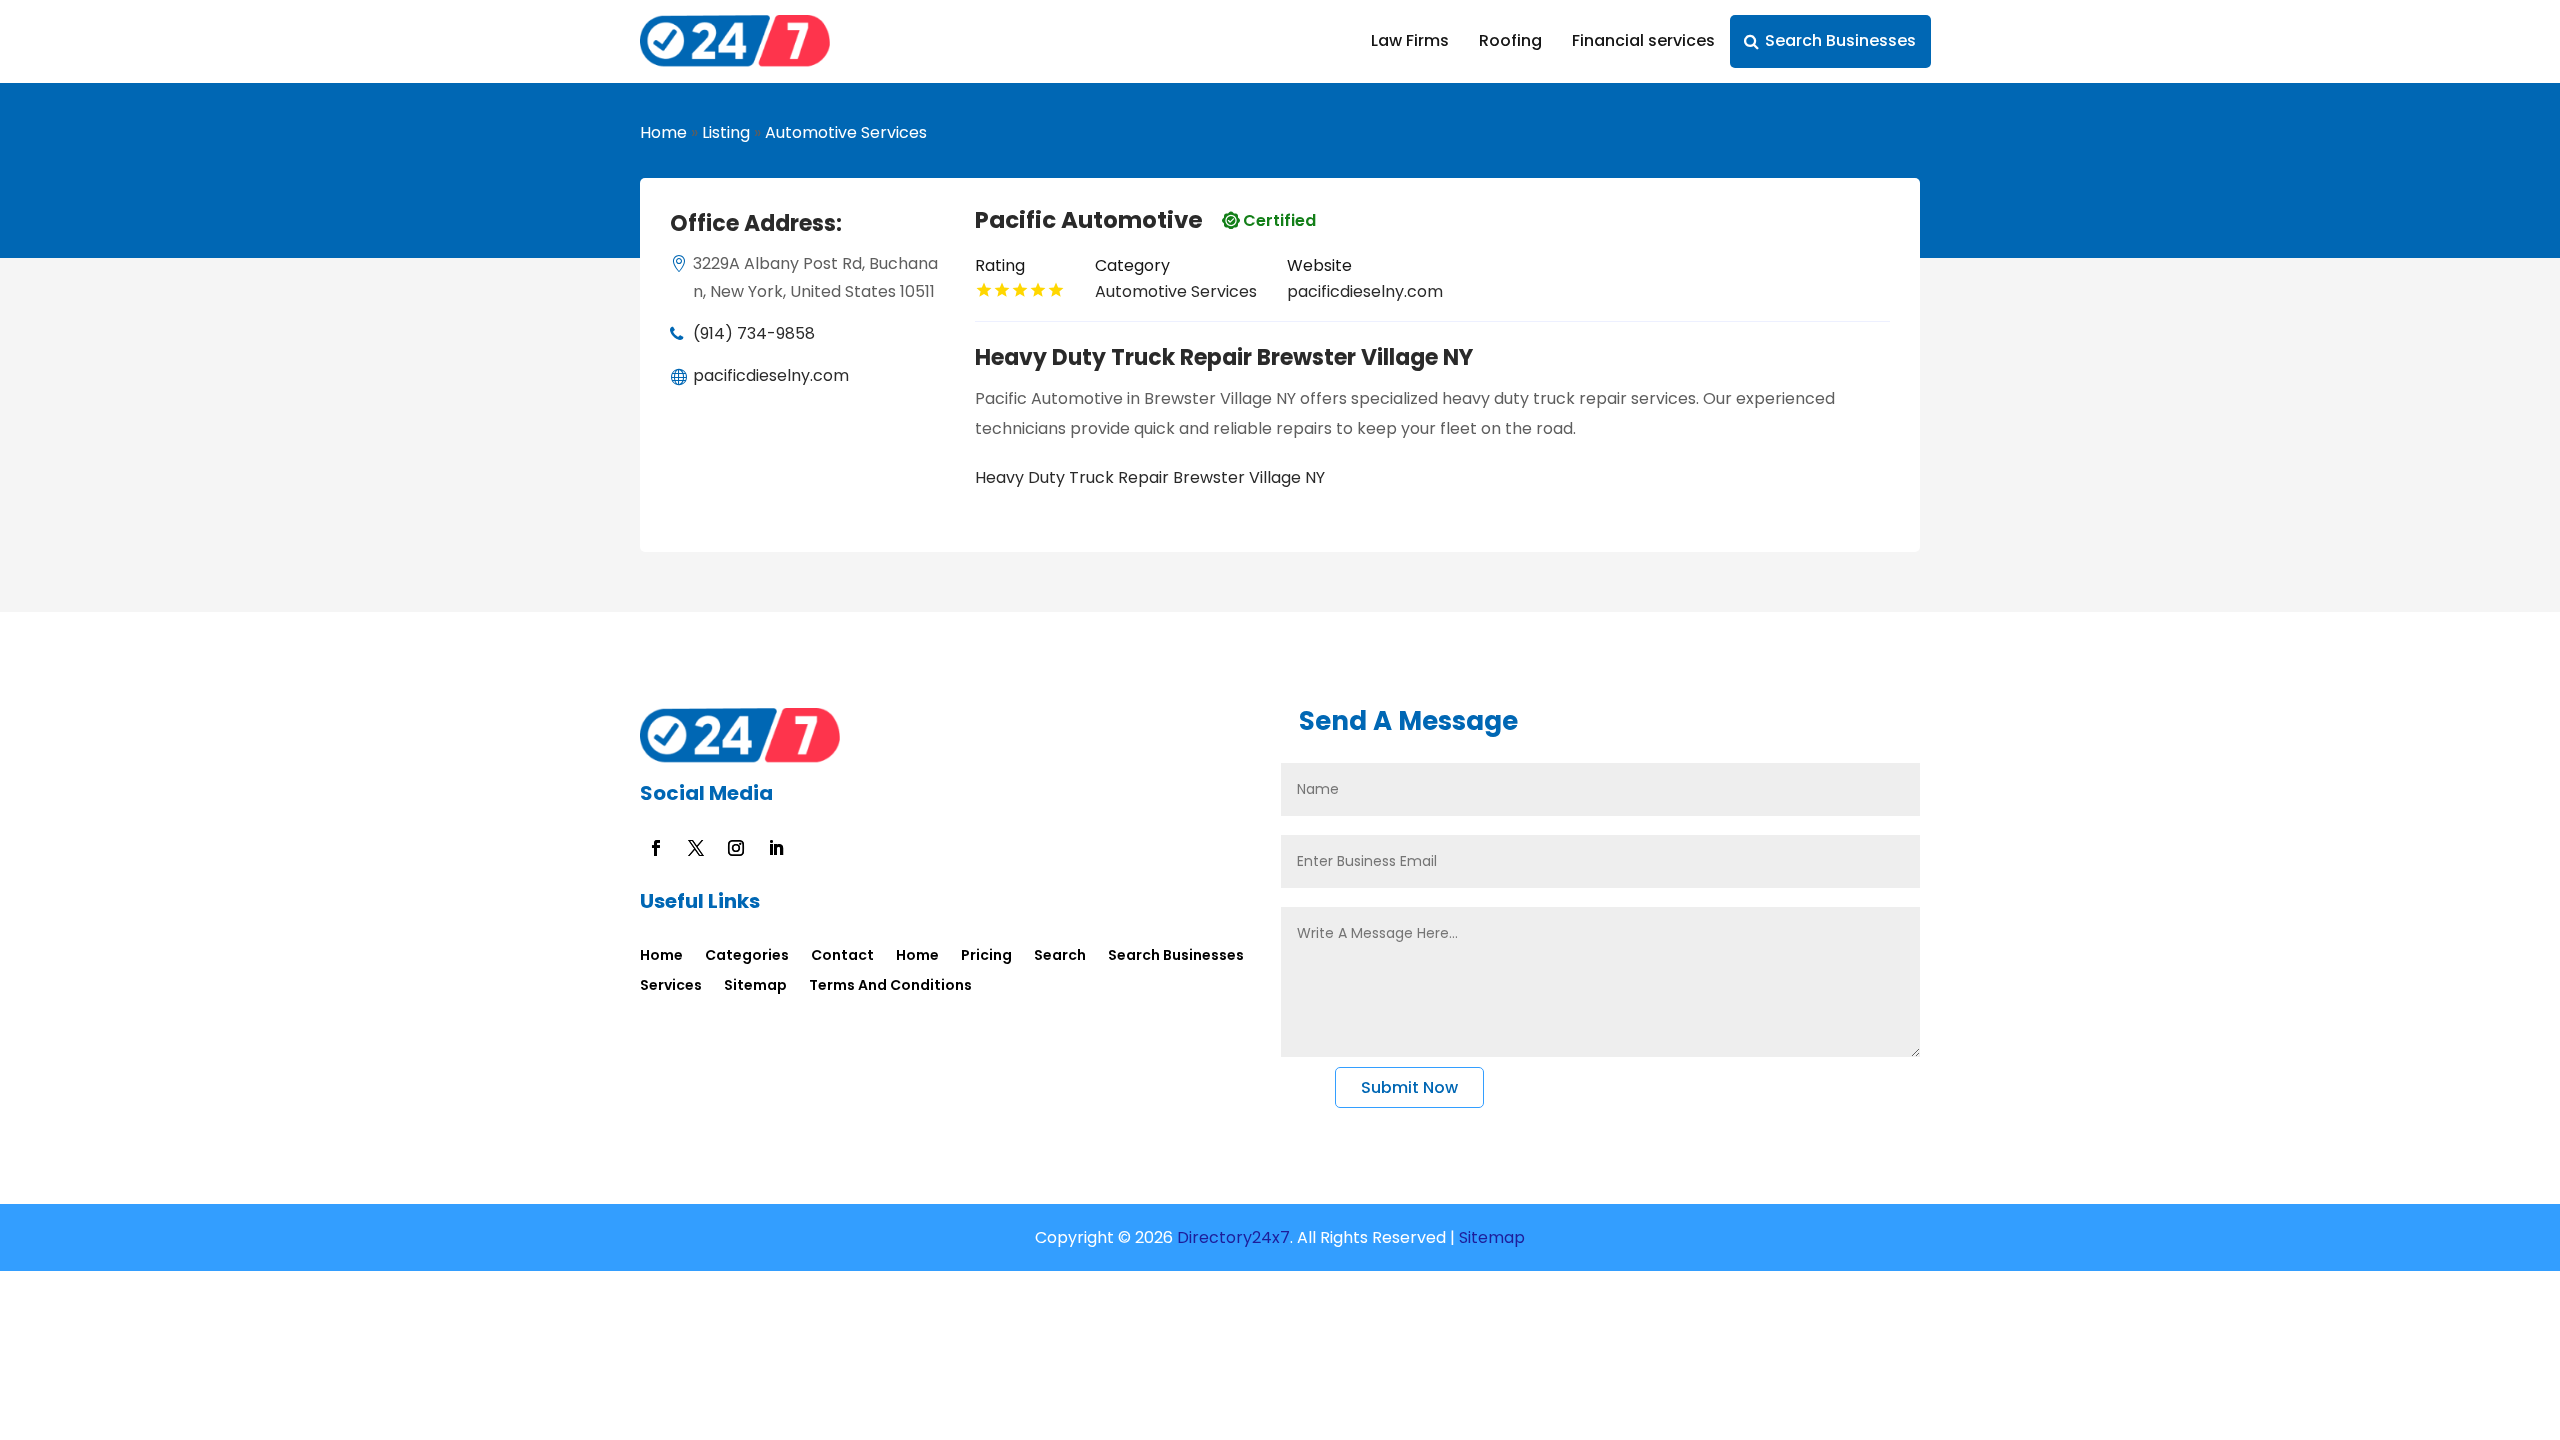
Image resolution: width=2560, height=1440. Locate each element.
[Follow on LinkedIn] (776, 848)
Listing (726, 132)
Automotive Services (846, 132)
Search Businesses (1840, 40)
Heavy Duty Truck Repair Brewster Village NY (1150, 477)
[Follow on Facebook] (656, 848)
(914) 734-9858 (754, 333)
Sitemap (755, 986)
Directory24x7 (1231, 1237)
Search (1060, 956)
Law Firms (1410, 40)
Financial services (1643, 40)
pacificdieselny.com (771, 375)
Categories (747, 956)
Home (663, 132)
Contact (842, 956)
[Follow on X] (696, 848)
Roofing (1510, 40)
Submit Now (1409, 1087)
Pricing (986, 956)
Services (671, 986)
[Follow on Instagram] (736, 848)
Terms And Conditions (890, 986)
